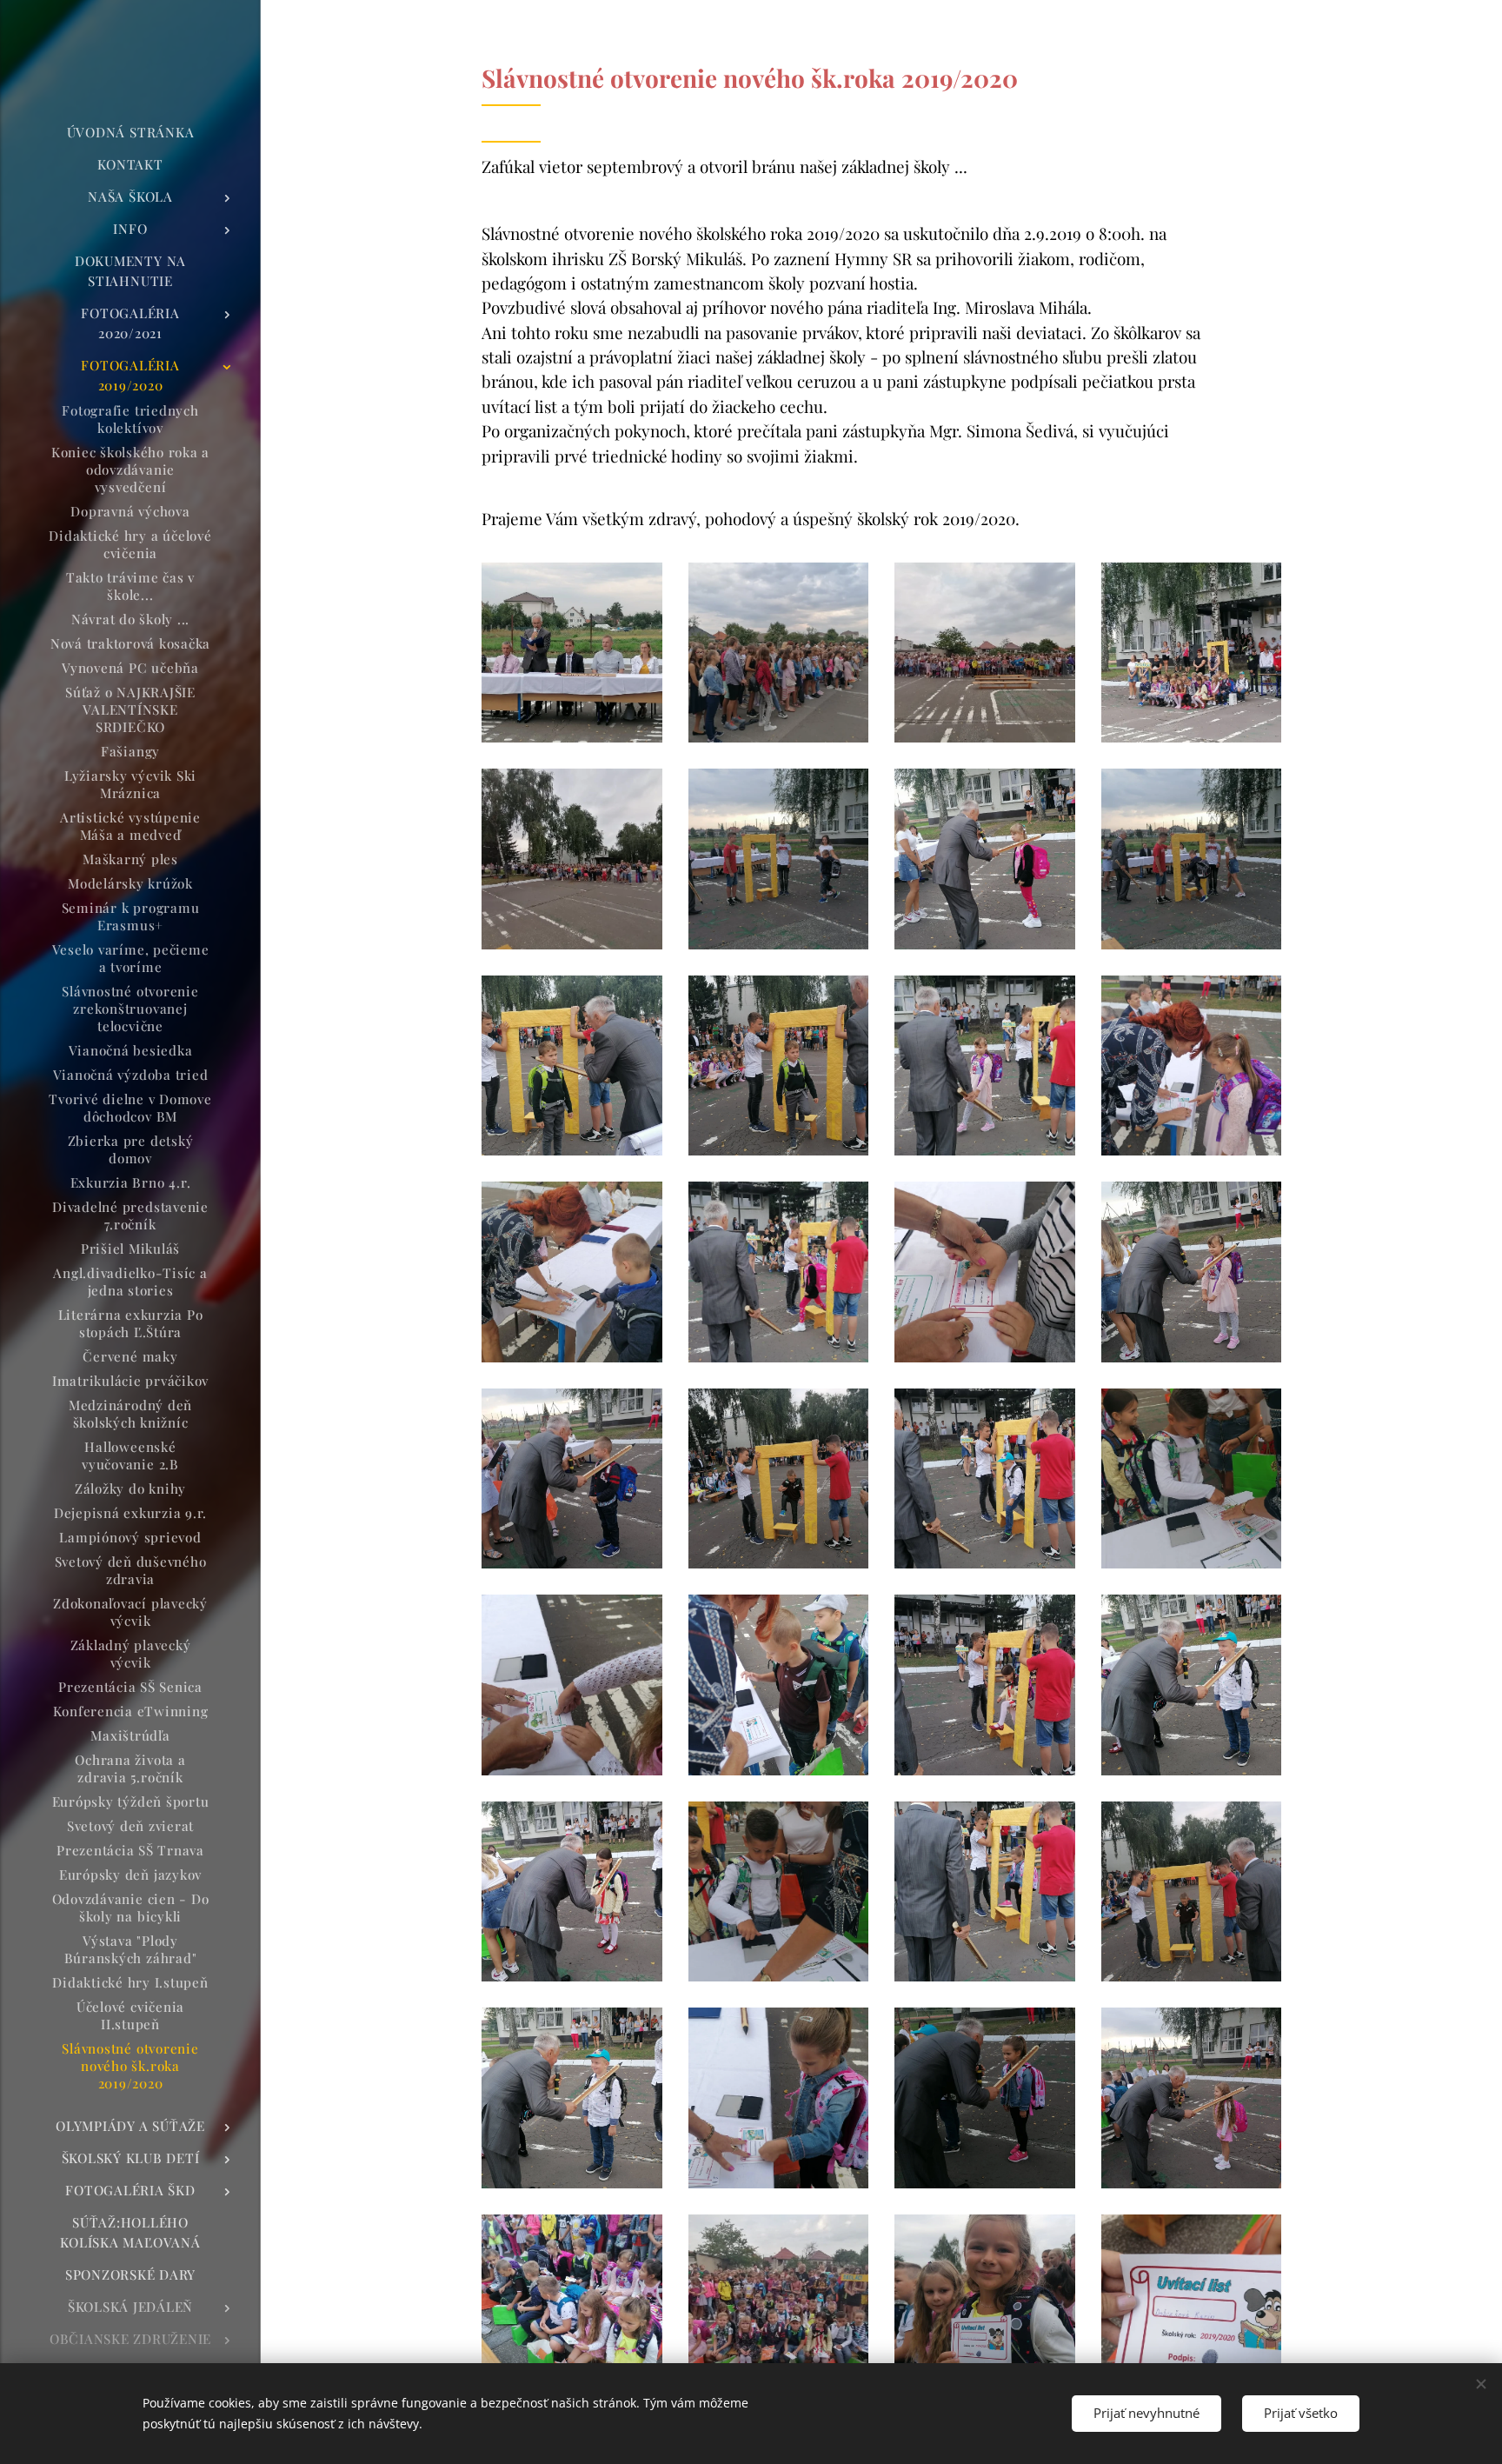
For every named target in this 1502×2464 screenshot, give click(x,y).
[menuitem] (130, 133)
